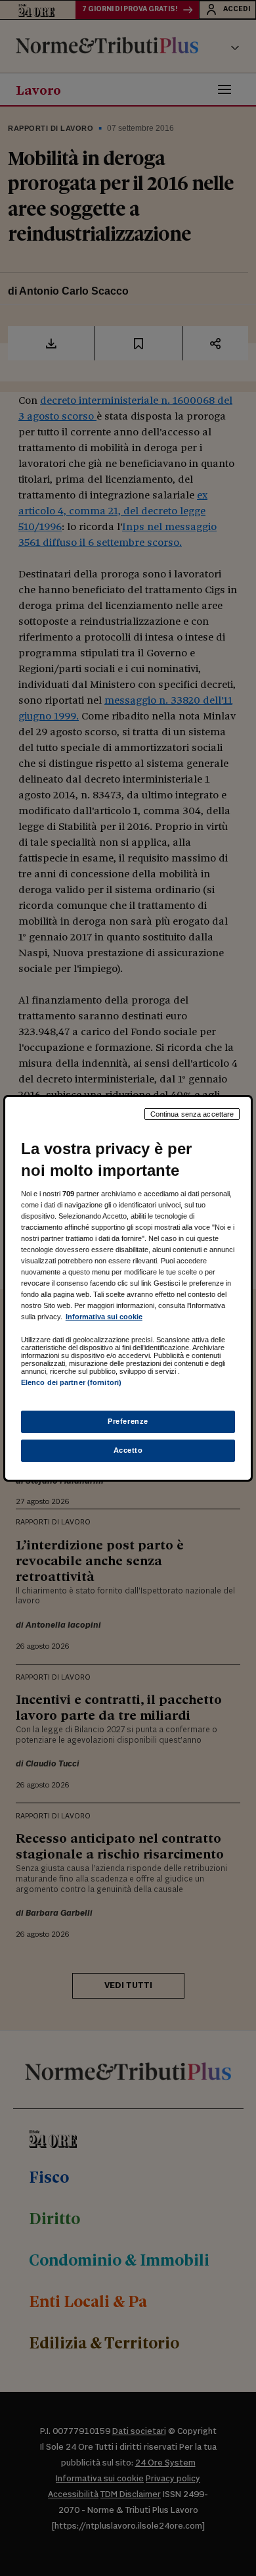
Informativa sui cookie (104, 1317)
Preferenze (128, 1421)
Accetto (128, 1450)
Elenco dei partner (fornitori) (71, 1382)
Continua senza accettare (192, 1113)
